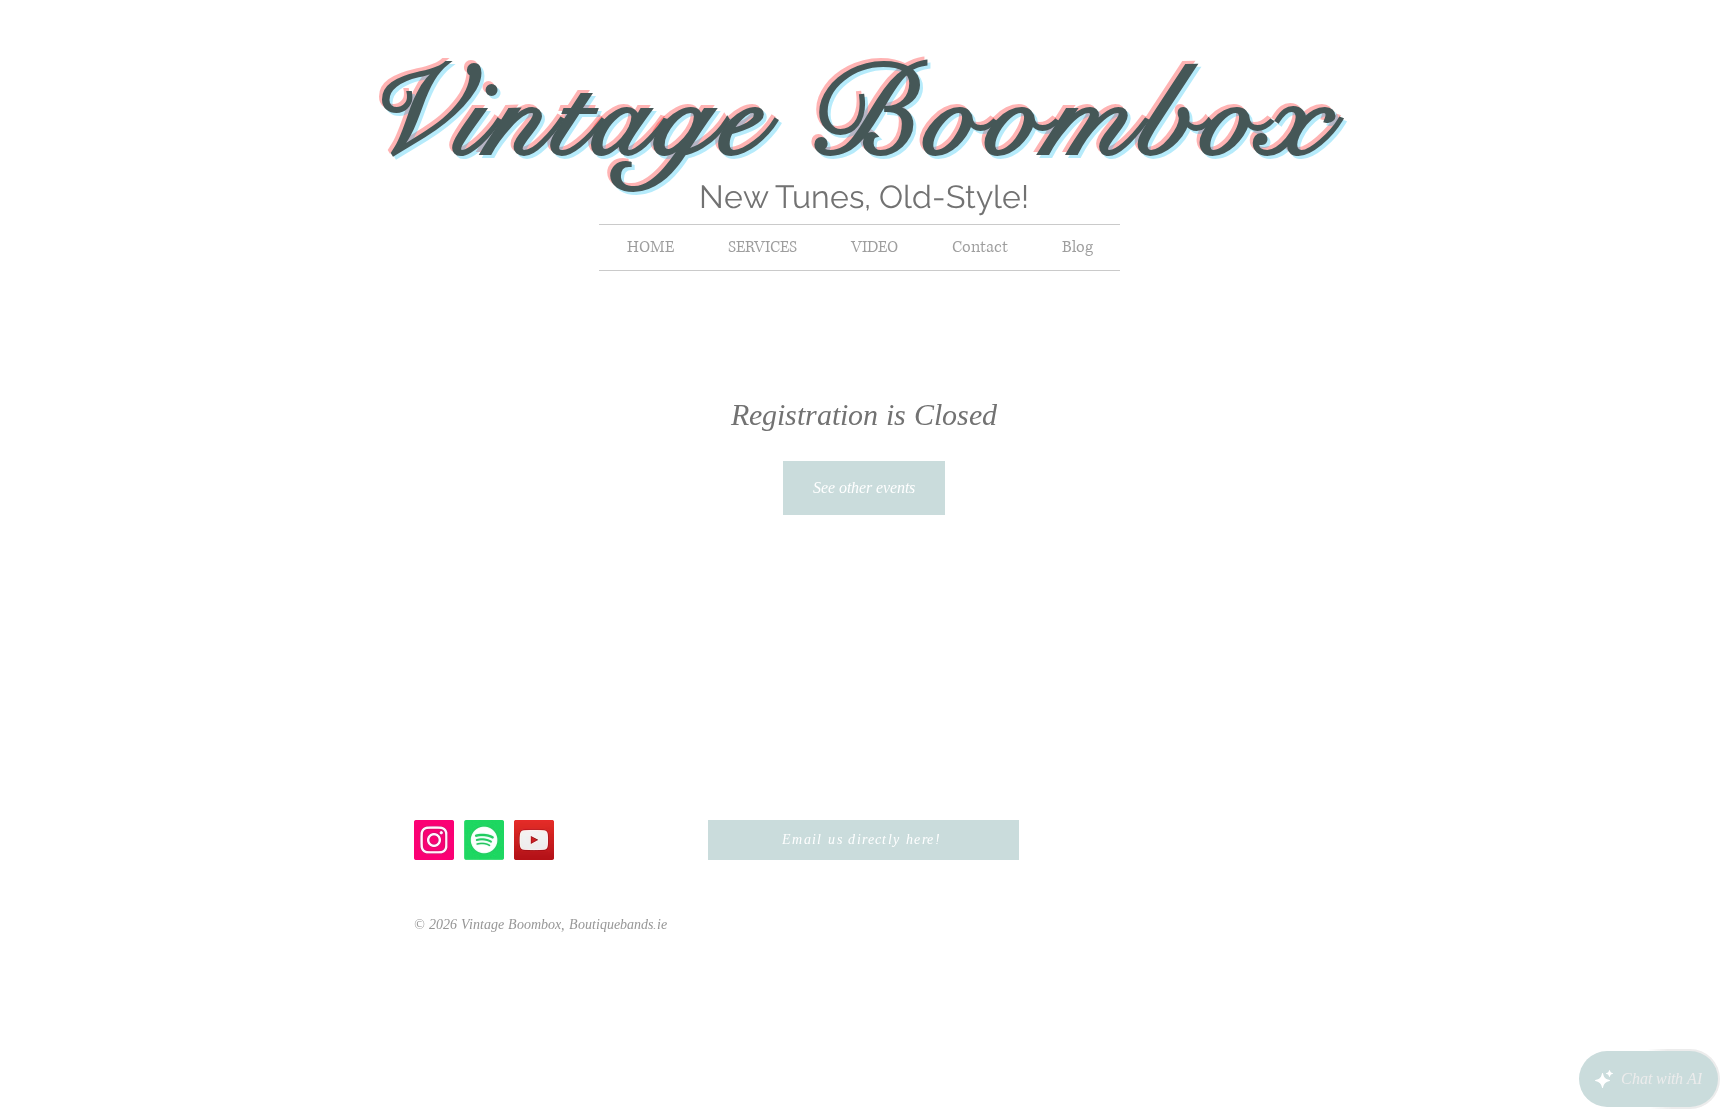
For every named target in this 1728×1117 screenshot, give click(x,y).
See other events (864, 487)
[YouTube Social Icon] (534, 840)
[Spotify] (484, 840)
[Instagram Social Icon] (434, 840)
